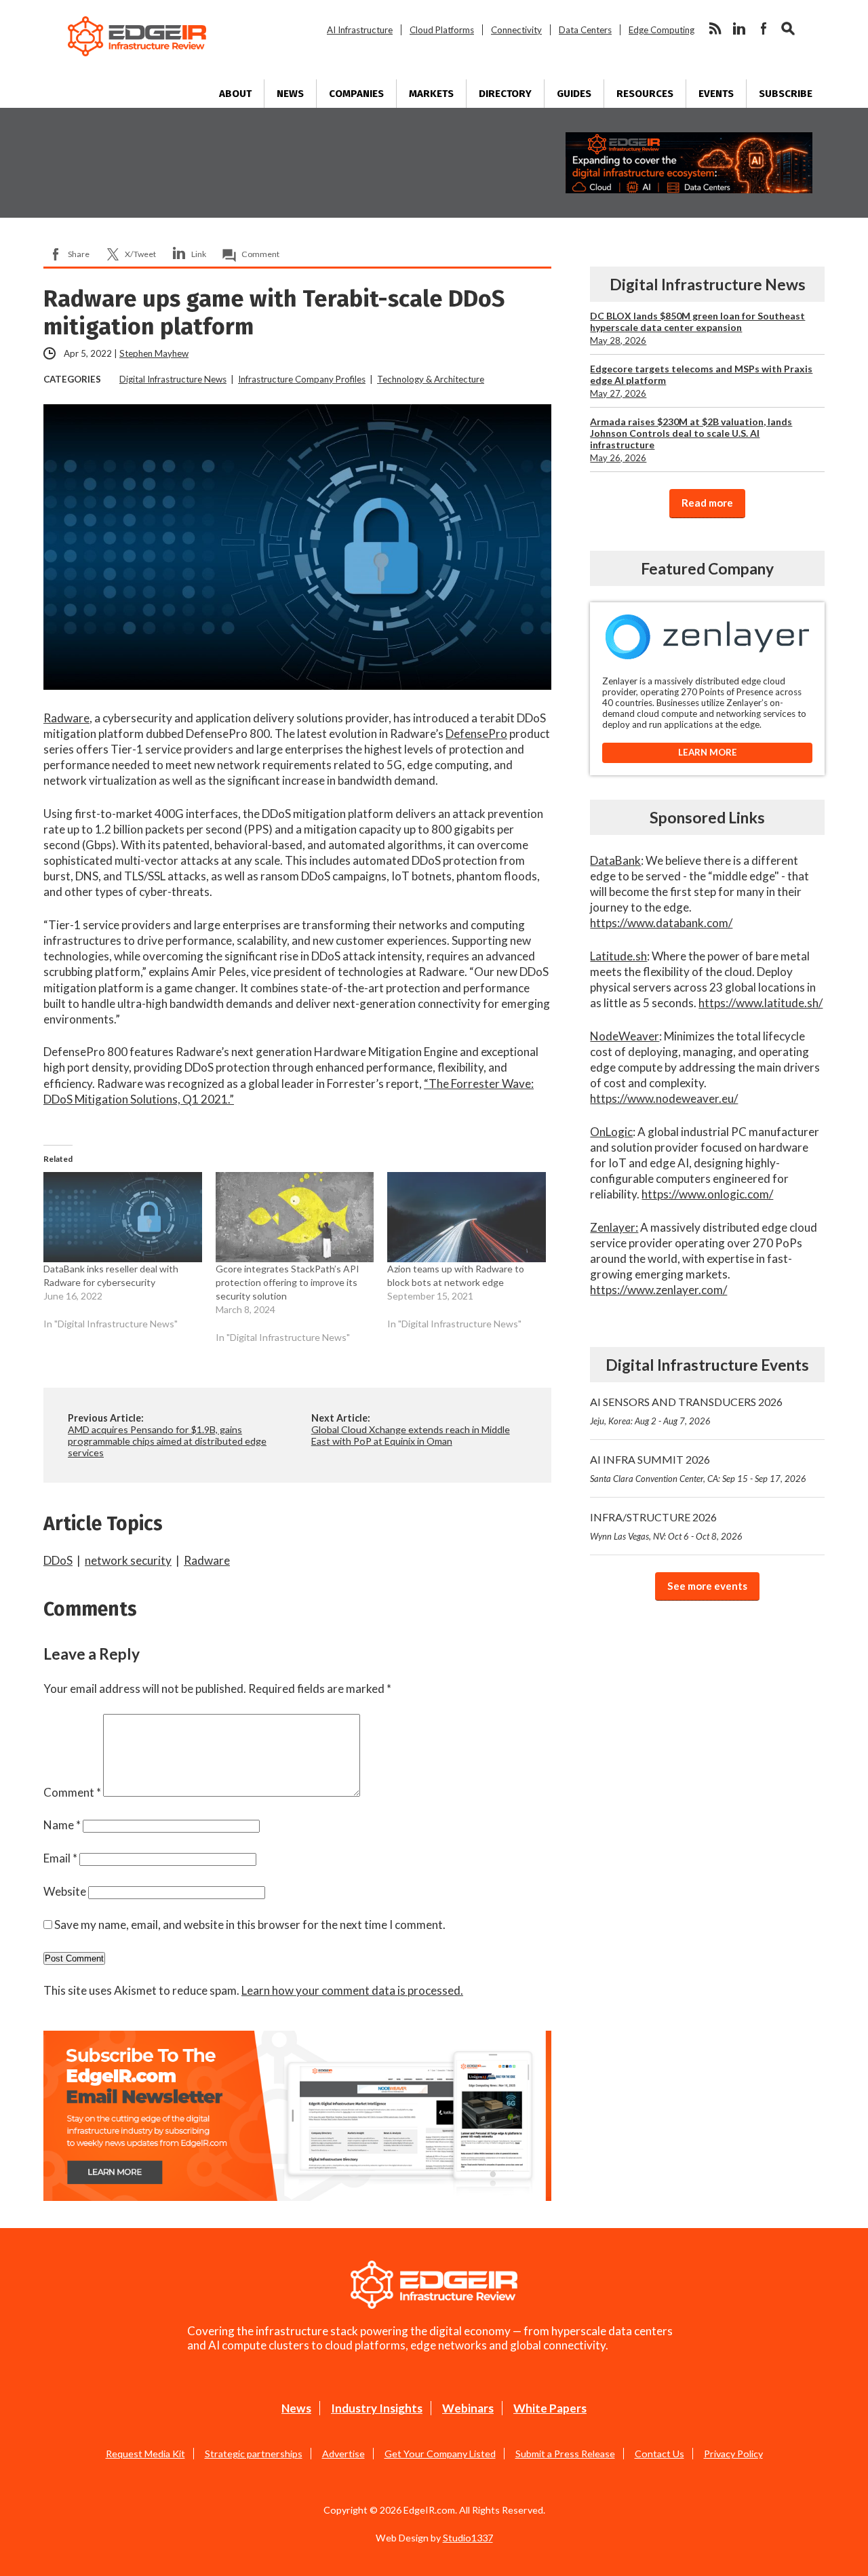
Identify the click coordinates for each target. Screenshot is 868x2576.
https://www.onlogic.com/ (707, 1194)
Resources (645, 94)
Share (79, 254)
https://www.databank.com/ (661, 923)
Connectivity (516, 30)
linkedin (739, 28)
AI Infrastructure (360, 30)
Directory (505, 94)
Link (199, 254)
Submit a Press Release (565, 2454)
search (788, 28)
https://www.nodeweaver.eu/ (664, 1098)
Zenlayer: (614, 1227)
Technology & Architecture (431, 379)
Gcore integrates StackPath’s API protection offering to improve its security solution (288, 1282)
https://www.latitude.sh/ (761, 1003)
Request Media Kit (145, 2454)
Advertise (343, 2454)
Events (716, 94)
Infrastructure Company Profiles (302, 379)
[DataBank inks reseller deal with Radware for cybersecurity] (123, 1217)
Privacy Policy (733, 2454)
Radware (66, 718)
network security (128, 1560)
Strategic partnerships (254, 2454)
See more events (707, 1586)
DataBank (615, 860)
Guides (574, 94)
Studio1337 (468, 2538)
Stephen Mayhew (154, 353)
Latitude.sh (618, 956)
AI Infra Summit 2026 (698, 1468)
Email (60, 1858)
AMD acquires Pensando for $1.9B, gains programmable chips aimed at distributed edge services (167, 1441)
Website (65, 1891)
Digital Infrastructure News (173, 379)
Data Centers (585, 30)
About (235, 94)
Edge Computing (662, 30)
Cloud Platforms (442, 30)
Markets (431, 94)
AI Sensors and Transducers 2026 (686, 1411)
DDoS (58, 1560)
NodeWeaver (625, 1036)
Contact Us (659, 2454)
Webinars (468, 2408)
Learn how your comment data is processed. (352, 1990)
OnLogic (611, 1132)
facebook (764, 28)
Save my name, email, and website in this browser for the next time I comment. (250, 1925)
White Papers (550, 2408)
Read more (707, 503)
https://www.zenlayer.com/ (658, 1290)
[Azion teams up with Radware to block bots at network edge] (467, 1217)
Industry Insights (377, 2408)
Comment (260, 254)
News (290, 94)
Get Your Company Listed (440, 2454)
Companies (356, 94)
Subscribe (786, 94)
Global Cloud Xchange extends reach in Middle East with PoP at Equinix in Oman (411, 1435)
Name (62, 1825)
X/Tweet (140, 254)
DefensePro (476, 734)
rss (715, 28)
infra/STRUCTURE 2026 (666, 1526)
